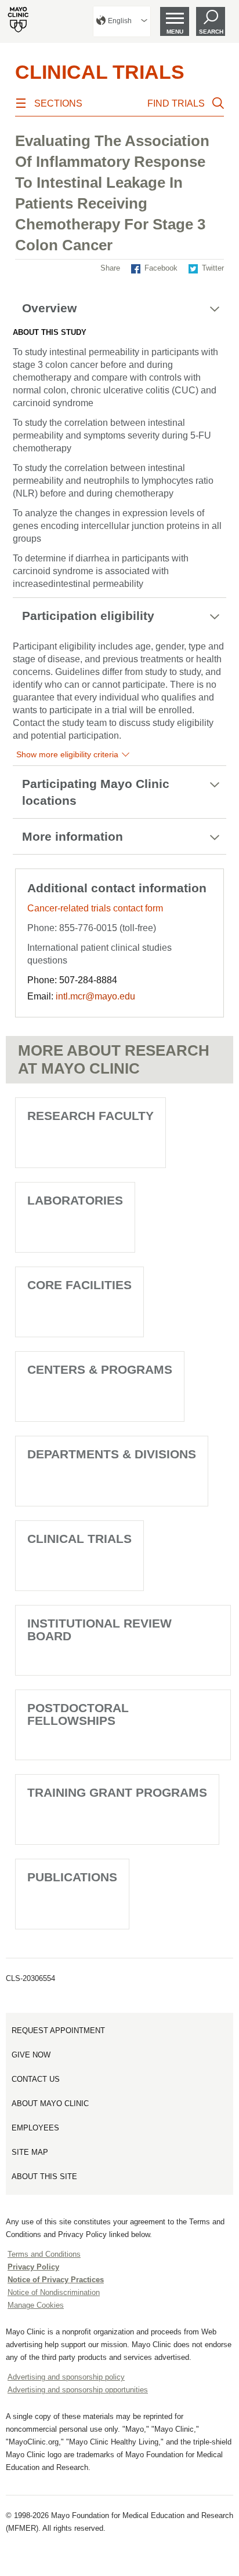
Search (211, 32)
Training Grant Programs (117, 1792)
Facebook (161, 268)
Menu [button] (175, 32)
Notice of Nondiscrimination (54, 2292)
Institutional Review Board (99, 1630)
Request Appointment (58, 2030)
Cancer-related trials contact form (95, 908)
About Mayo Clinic (50, 2104)
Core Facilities (79, 1285)
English (120, 21)
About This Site (44, 2177)
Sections (58, 103)
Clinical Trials (100, 72)
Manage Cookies (36, 2305)
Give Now (31, 2055)
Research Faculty (90, 1116)
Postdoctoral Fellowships (78, 1714)
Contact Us (36, 2079)
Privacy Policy (33, 2267)
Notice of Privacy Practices (56, 2280)
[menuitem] (122, 21)
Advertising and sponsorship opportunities (78, 2390)
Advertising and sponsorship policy (66, 2377)
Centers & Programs (100, 1369)
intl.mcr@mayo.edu (95, 996)
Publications (72, 1877)
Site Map (30, 2152)
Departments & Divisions (112, 1454)
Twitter (213, 268)
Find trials (176, 103)
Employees (35, 2128)
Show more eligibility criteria (67, 754)
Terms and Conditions (44, 2254)
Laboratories (75, 1200)
